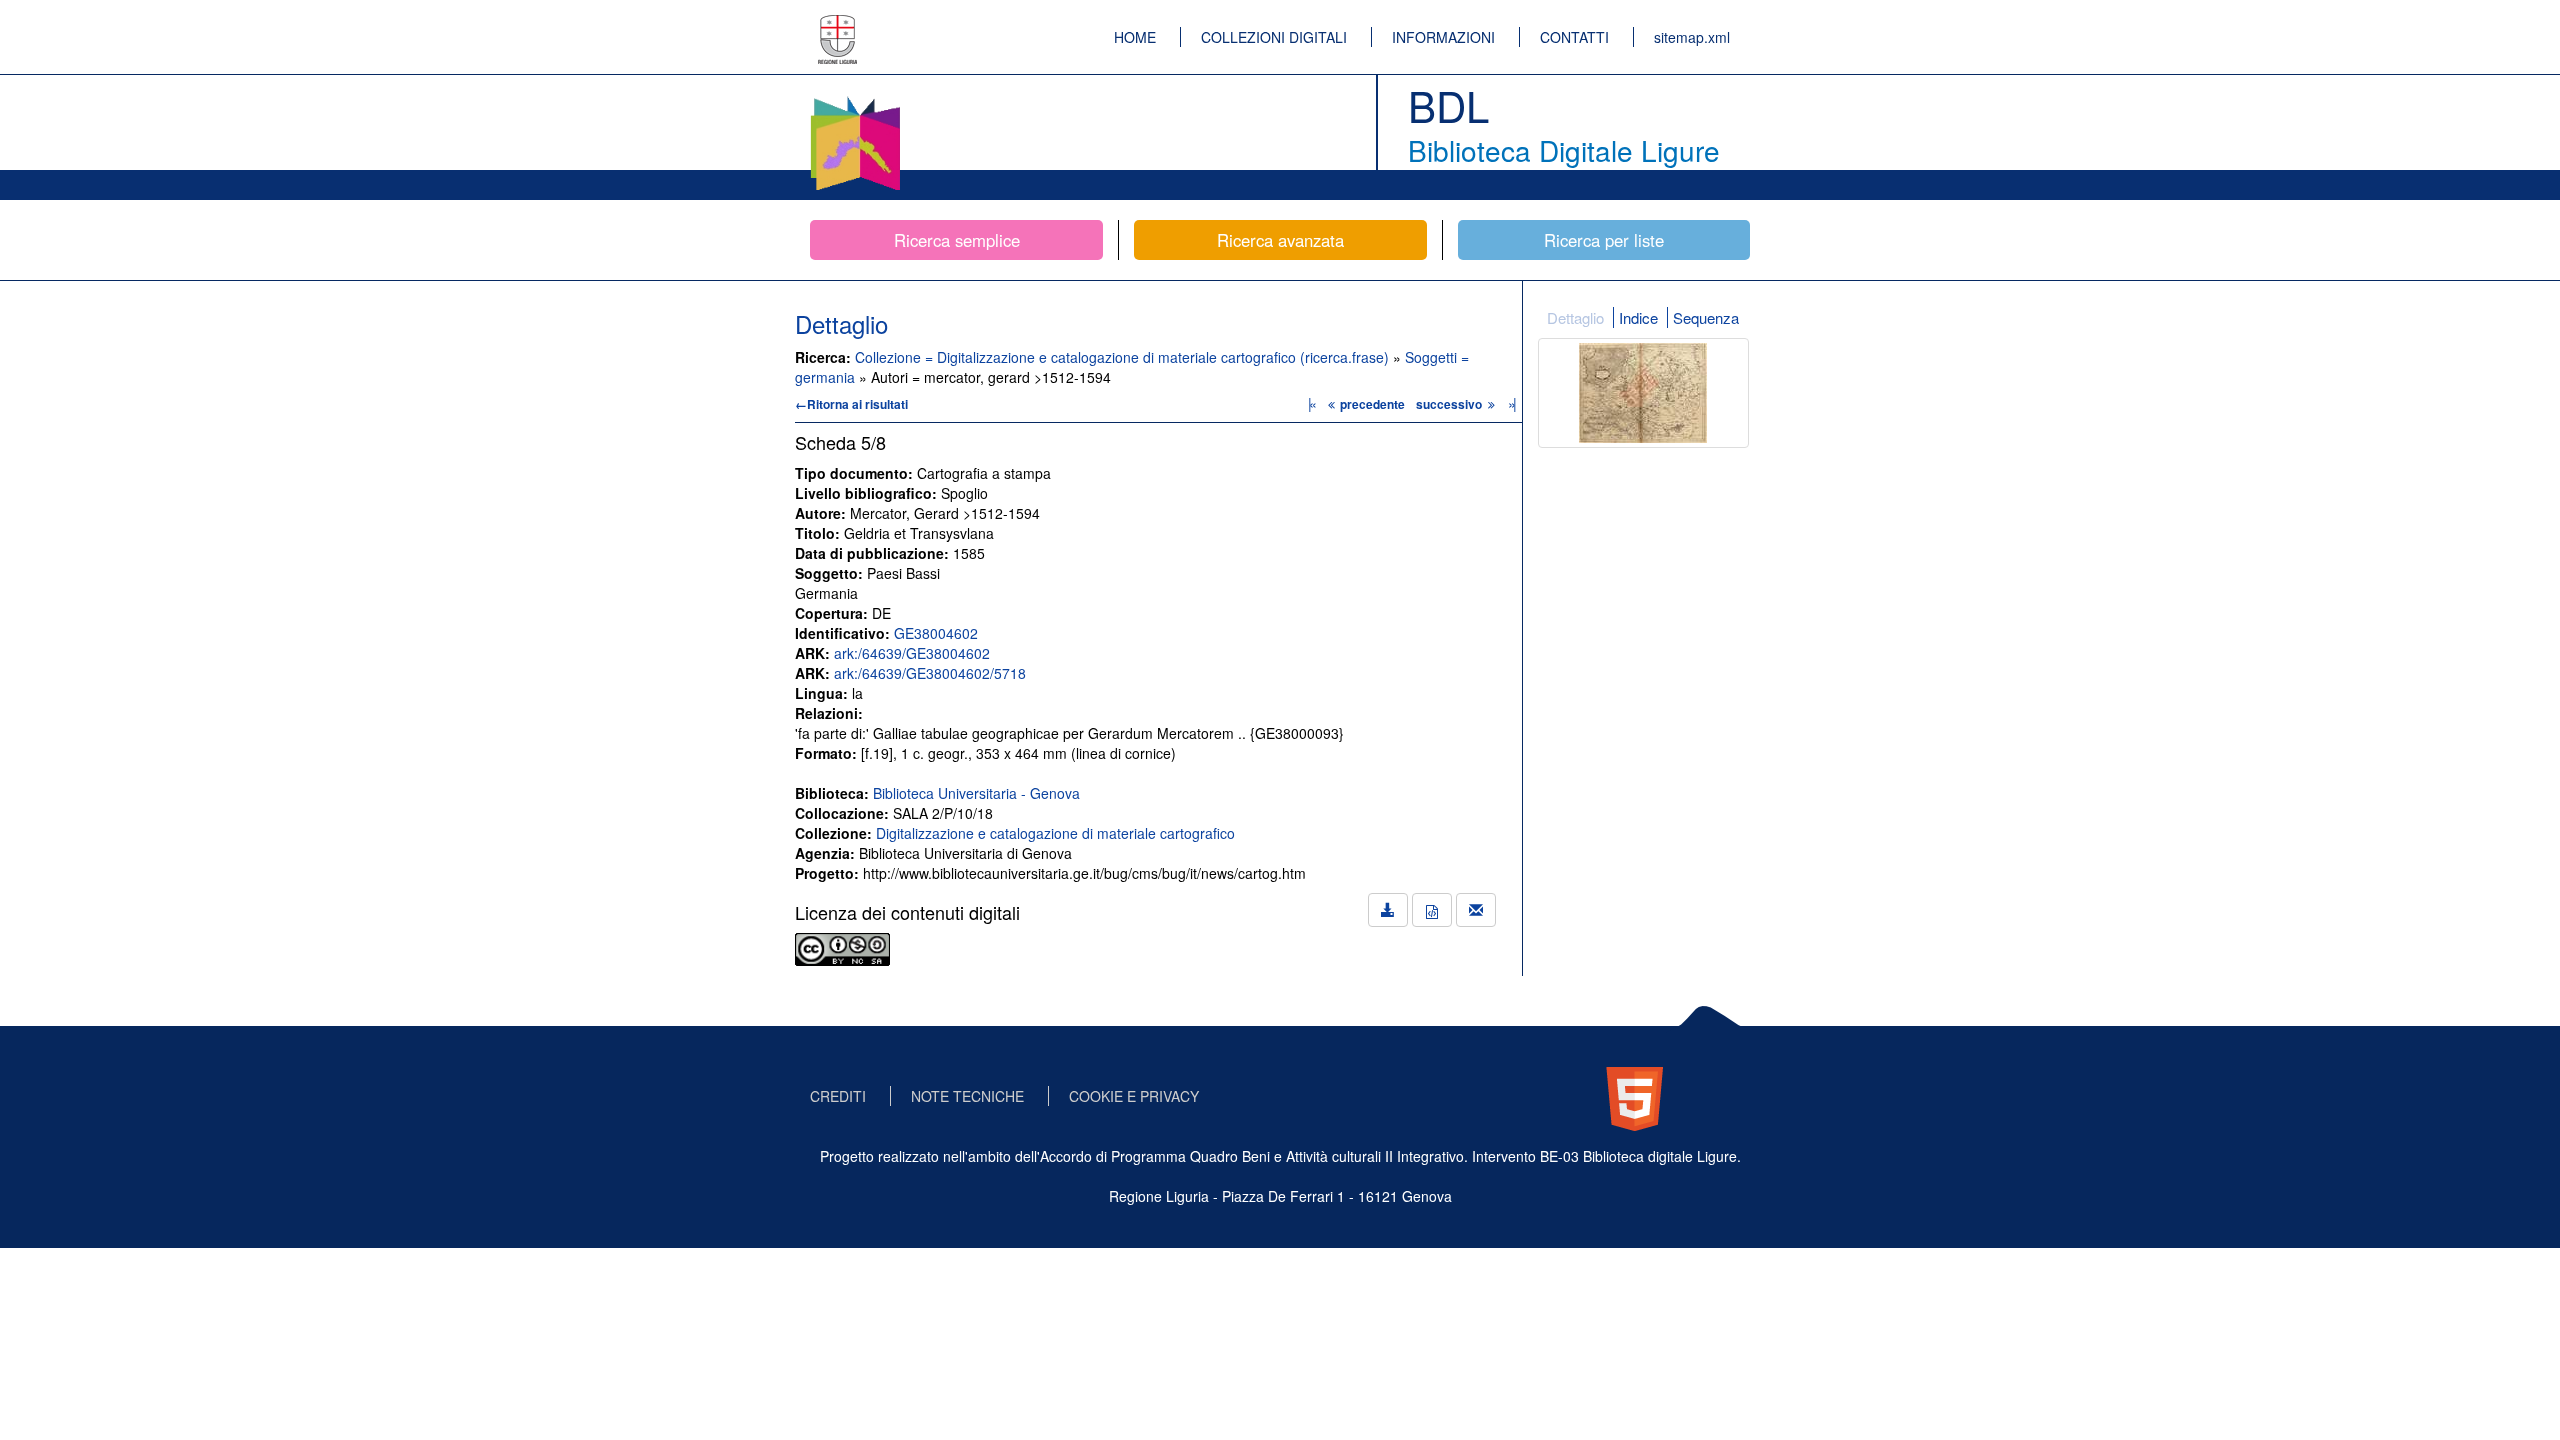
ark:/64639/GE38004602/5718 (930, 673)
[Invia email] (1476, 910)
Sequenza (1706, 317)
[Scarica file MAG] (1432, 910)
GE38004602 (936, 633)
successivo (1450, 404)
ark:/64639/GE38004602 (912, 653)
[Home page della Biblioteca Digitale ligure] (855, 100)
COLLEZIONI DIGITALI (1274, 37)
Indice (1638, 317)
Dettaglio (1575, 317)
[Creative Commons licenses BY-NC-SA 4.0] (842, 947)
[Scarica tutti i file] (1388, 910)
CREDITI (838, 1096)
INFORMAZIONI (1443, 37)
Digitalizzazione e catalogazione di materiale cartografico (1055, 833)
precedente (1372, 404)
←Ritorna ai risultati (851, 404)
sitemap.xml (1692, 37)
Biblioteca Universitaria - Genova (976, 793)
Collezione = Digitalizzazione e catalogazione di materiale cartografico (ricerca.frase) (1124, 357)
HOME (1135, 37)
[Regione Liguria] (838, 25)
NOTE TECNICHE (967, 1096)
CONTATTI (1574, 37)
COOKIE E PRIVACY (1134, 1096)
